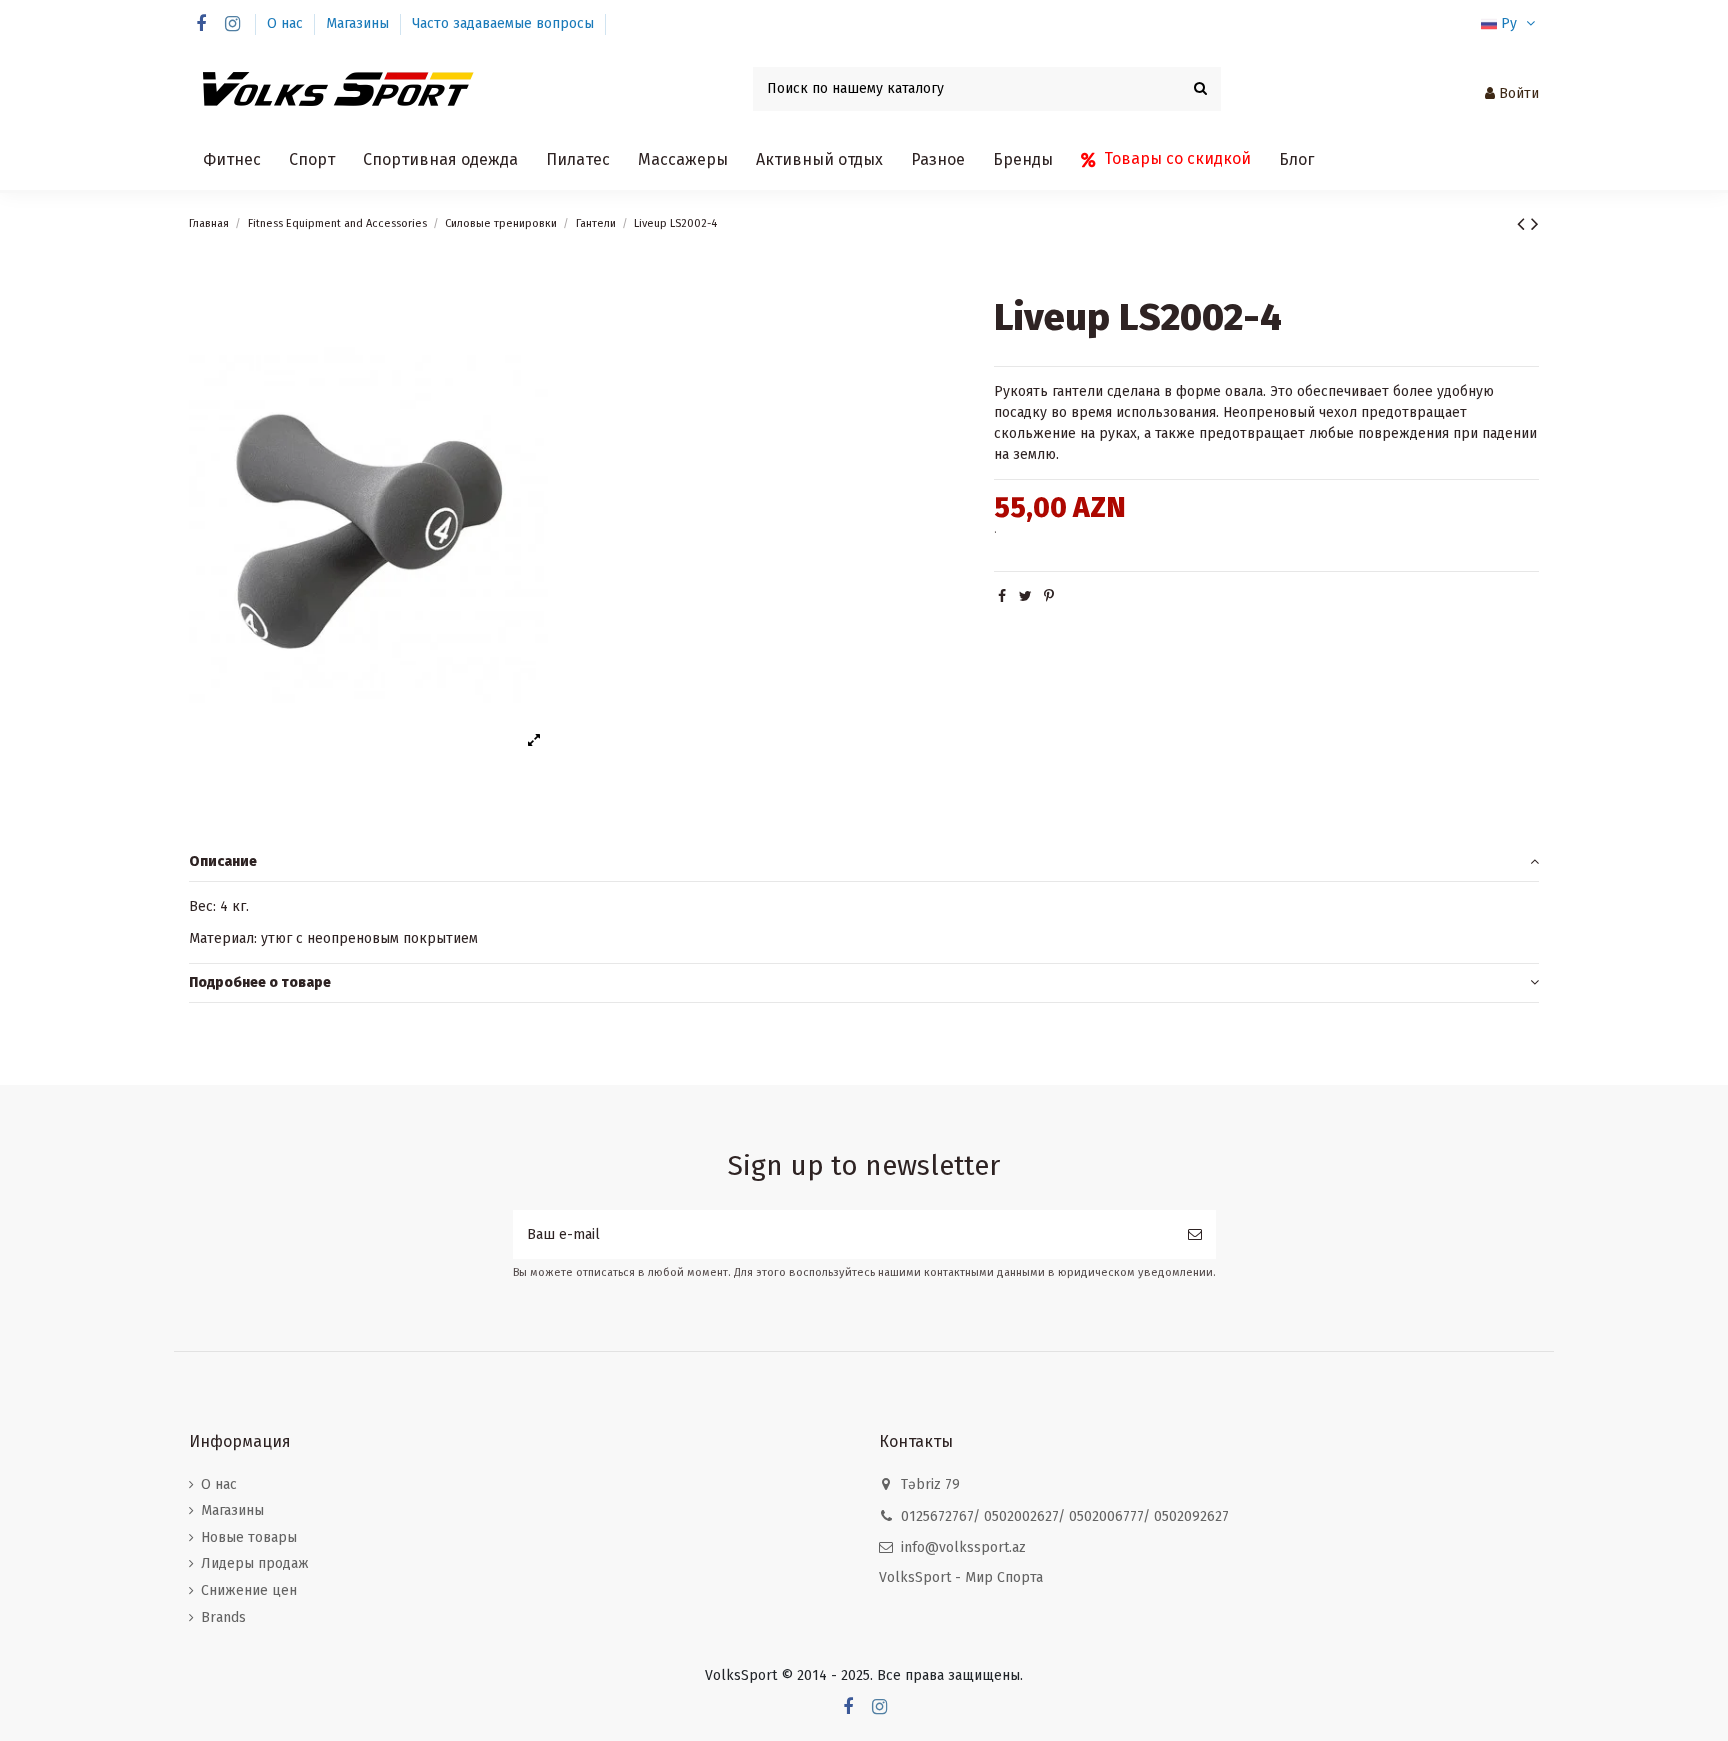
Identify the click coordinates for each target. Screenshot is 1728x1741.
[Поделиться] (1002, 596)
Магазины (359, 23)
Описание (223, 861)
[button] (232, 160)
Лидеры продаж (255, 1563)
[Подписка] (1195, 1234)
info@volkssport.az (963, 1547)
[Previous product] (1524, 224)
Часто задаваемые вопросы (503, 23)
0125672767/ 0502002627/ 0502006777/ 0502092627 (1065, 1516)
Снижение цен (249, 1590)
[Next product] (1535, 224)
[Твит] (1025, 596)
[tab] (864, 862)
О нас (287, 23)
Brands (223, 1617)
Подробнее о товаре (260, 982)
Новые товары (249, 1537)
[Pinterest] (1049, 596)
